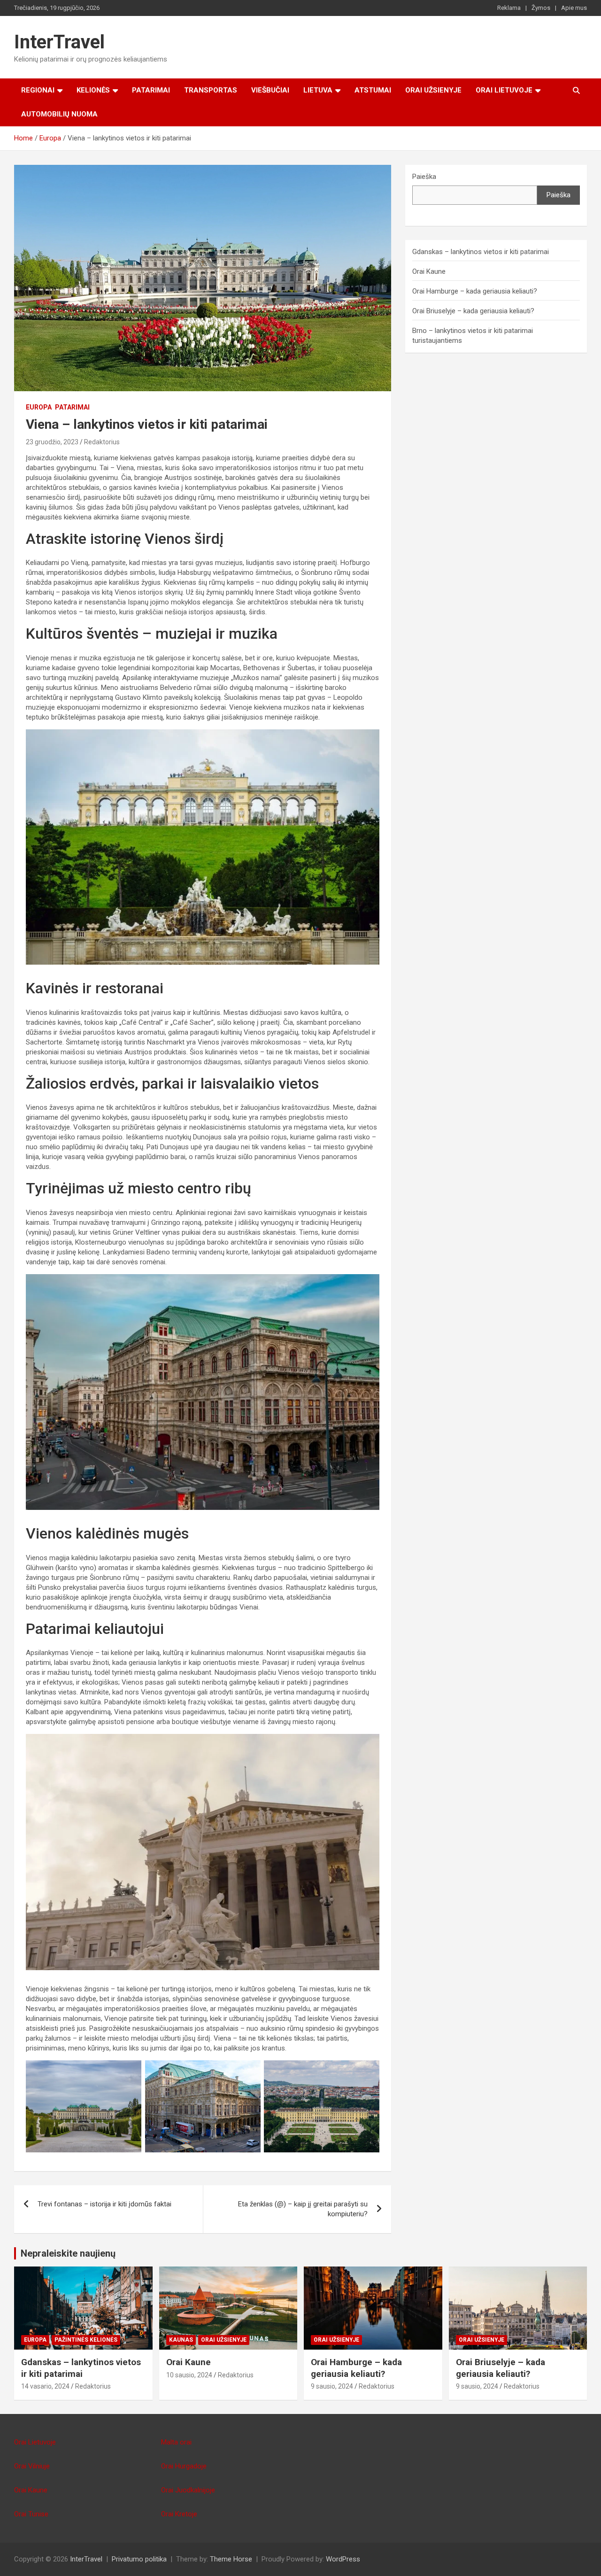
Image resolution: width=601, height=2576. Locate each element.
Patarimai (151, 90)
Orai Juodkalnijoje (188, 2490)
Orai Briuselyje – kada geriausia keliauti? (473, 311)
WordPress (343, 2559)
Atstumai (373, 90)
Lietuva (318, 90)
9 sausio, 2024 (332, 2386)
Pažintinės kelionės (86, 2340)
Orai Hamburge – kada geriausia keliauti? (475, 291)
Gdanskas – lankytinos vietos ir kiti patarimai (481, 252)
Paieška (424, 177)
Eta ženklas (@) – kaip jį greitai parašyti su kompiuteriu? (303, 2209)
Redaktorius (102, 442)
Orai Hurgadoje (184, 2466)
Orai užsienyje (433, 90)
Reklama (509, 8)
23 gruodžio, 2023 (52, 442)
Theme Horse (231, 2559)
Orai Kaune (429, 271)
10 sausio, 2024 (189, 2375)
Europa (39, 407)
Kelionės (93, 90)
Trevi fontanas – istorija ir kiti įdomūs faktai (104, 2204)
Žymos (541, 8)
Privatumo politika (139, 2559)
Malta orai (176, 2442)
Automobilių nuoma (59, 114)
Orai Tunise (31, 2514)
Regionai (38, 90)
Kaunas (181, 2340)
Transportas (211, 90)
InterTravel (59, 42)
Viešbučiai (270, 90)
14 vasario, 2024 (45, 2386)
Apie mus (574, 8)
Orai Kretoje (179, 2514)
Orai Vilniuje (32, 2466)
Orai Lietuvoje (504, 90)
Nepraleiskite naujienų (68, 2253)
